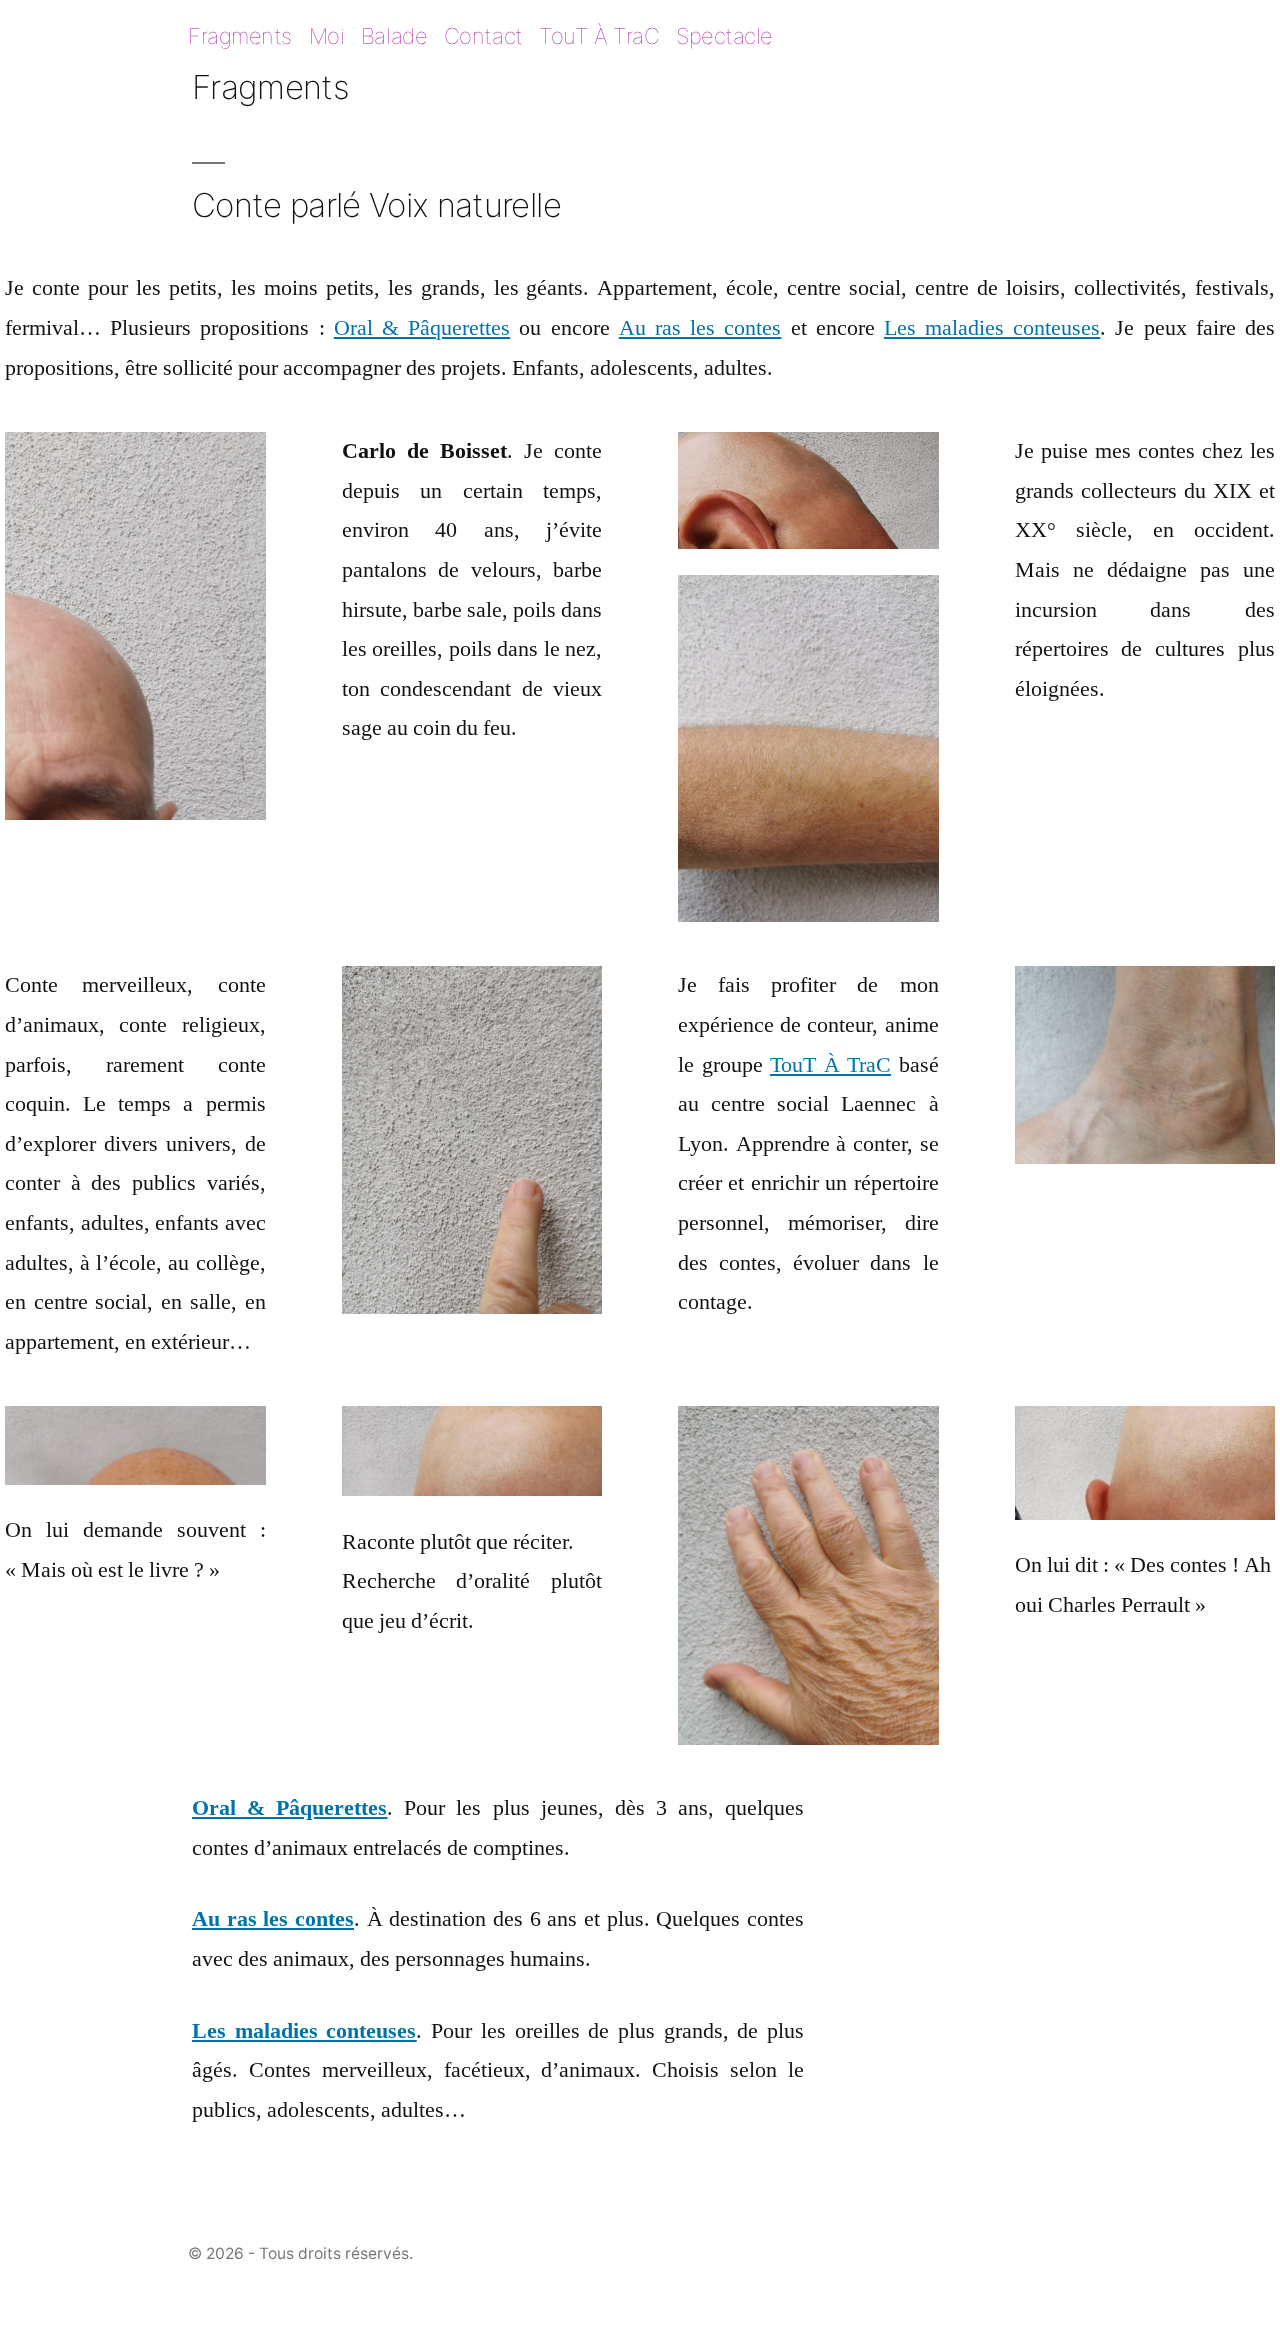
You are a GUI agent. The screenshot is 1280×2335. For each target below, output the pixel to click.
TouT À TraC (599, 36)
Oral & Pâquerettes (422, 328)
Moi (327, 36)
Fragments (240, 36)
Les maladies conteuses (992, 328)
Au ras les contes (700, 328)
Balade (394, 36)
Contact (483, 36)
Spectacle (724, 36)
